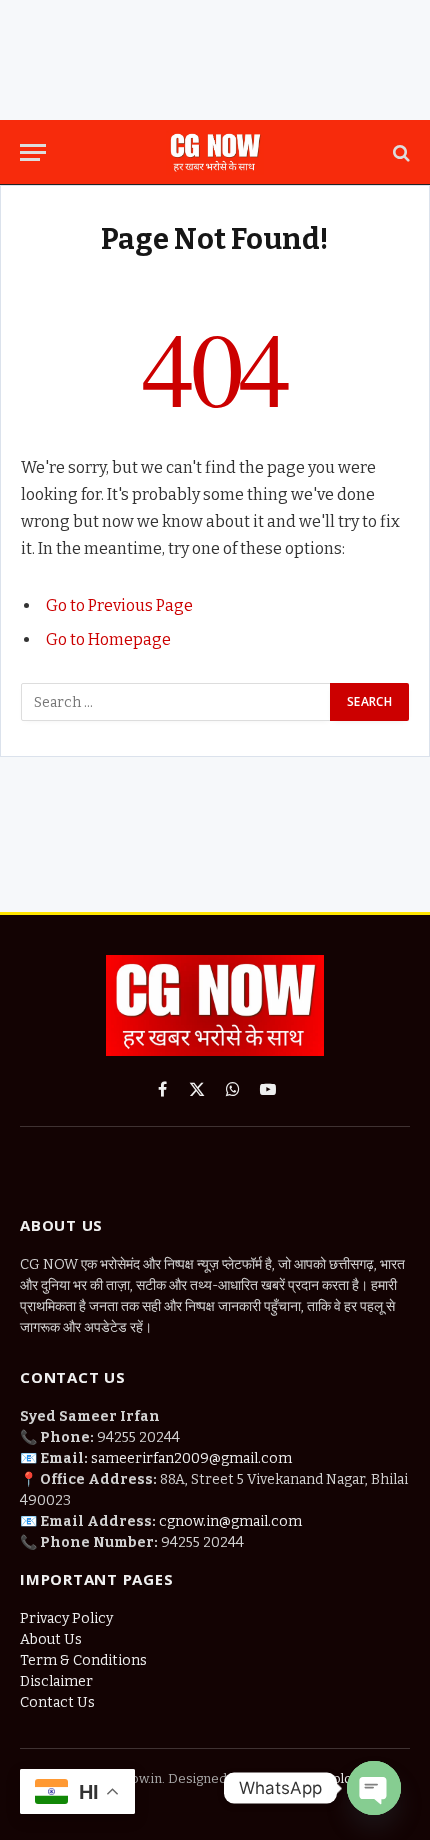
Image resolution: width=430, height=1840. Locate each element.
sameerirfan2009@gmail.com (191, 1458)
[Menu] (33, 152)
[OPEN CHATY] (374, 1788)
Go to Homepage (108, 639)
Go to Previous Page (119, 605)
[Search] (399, 152)
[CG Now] (215, 152)
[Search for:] (176, 702)
